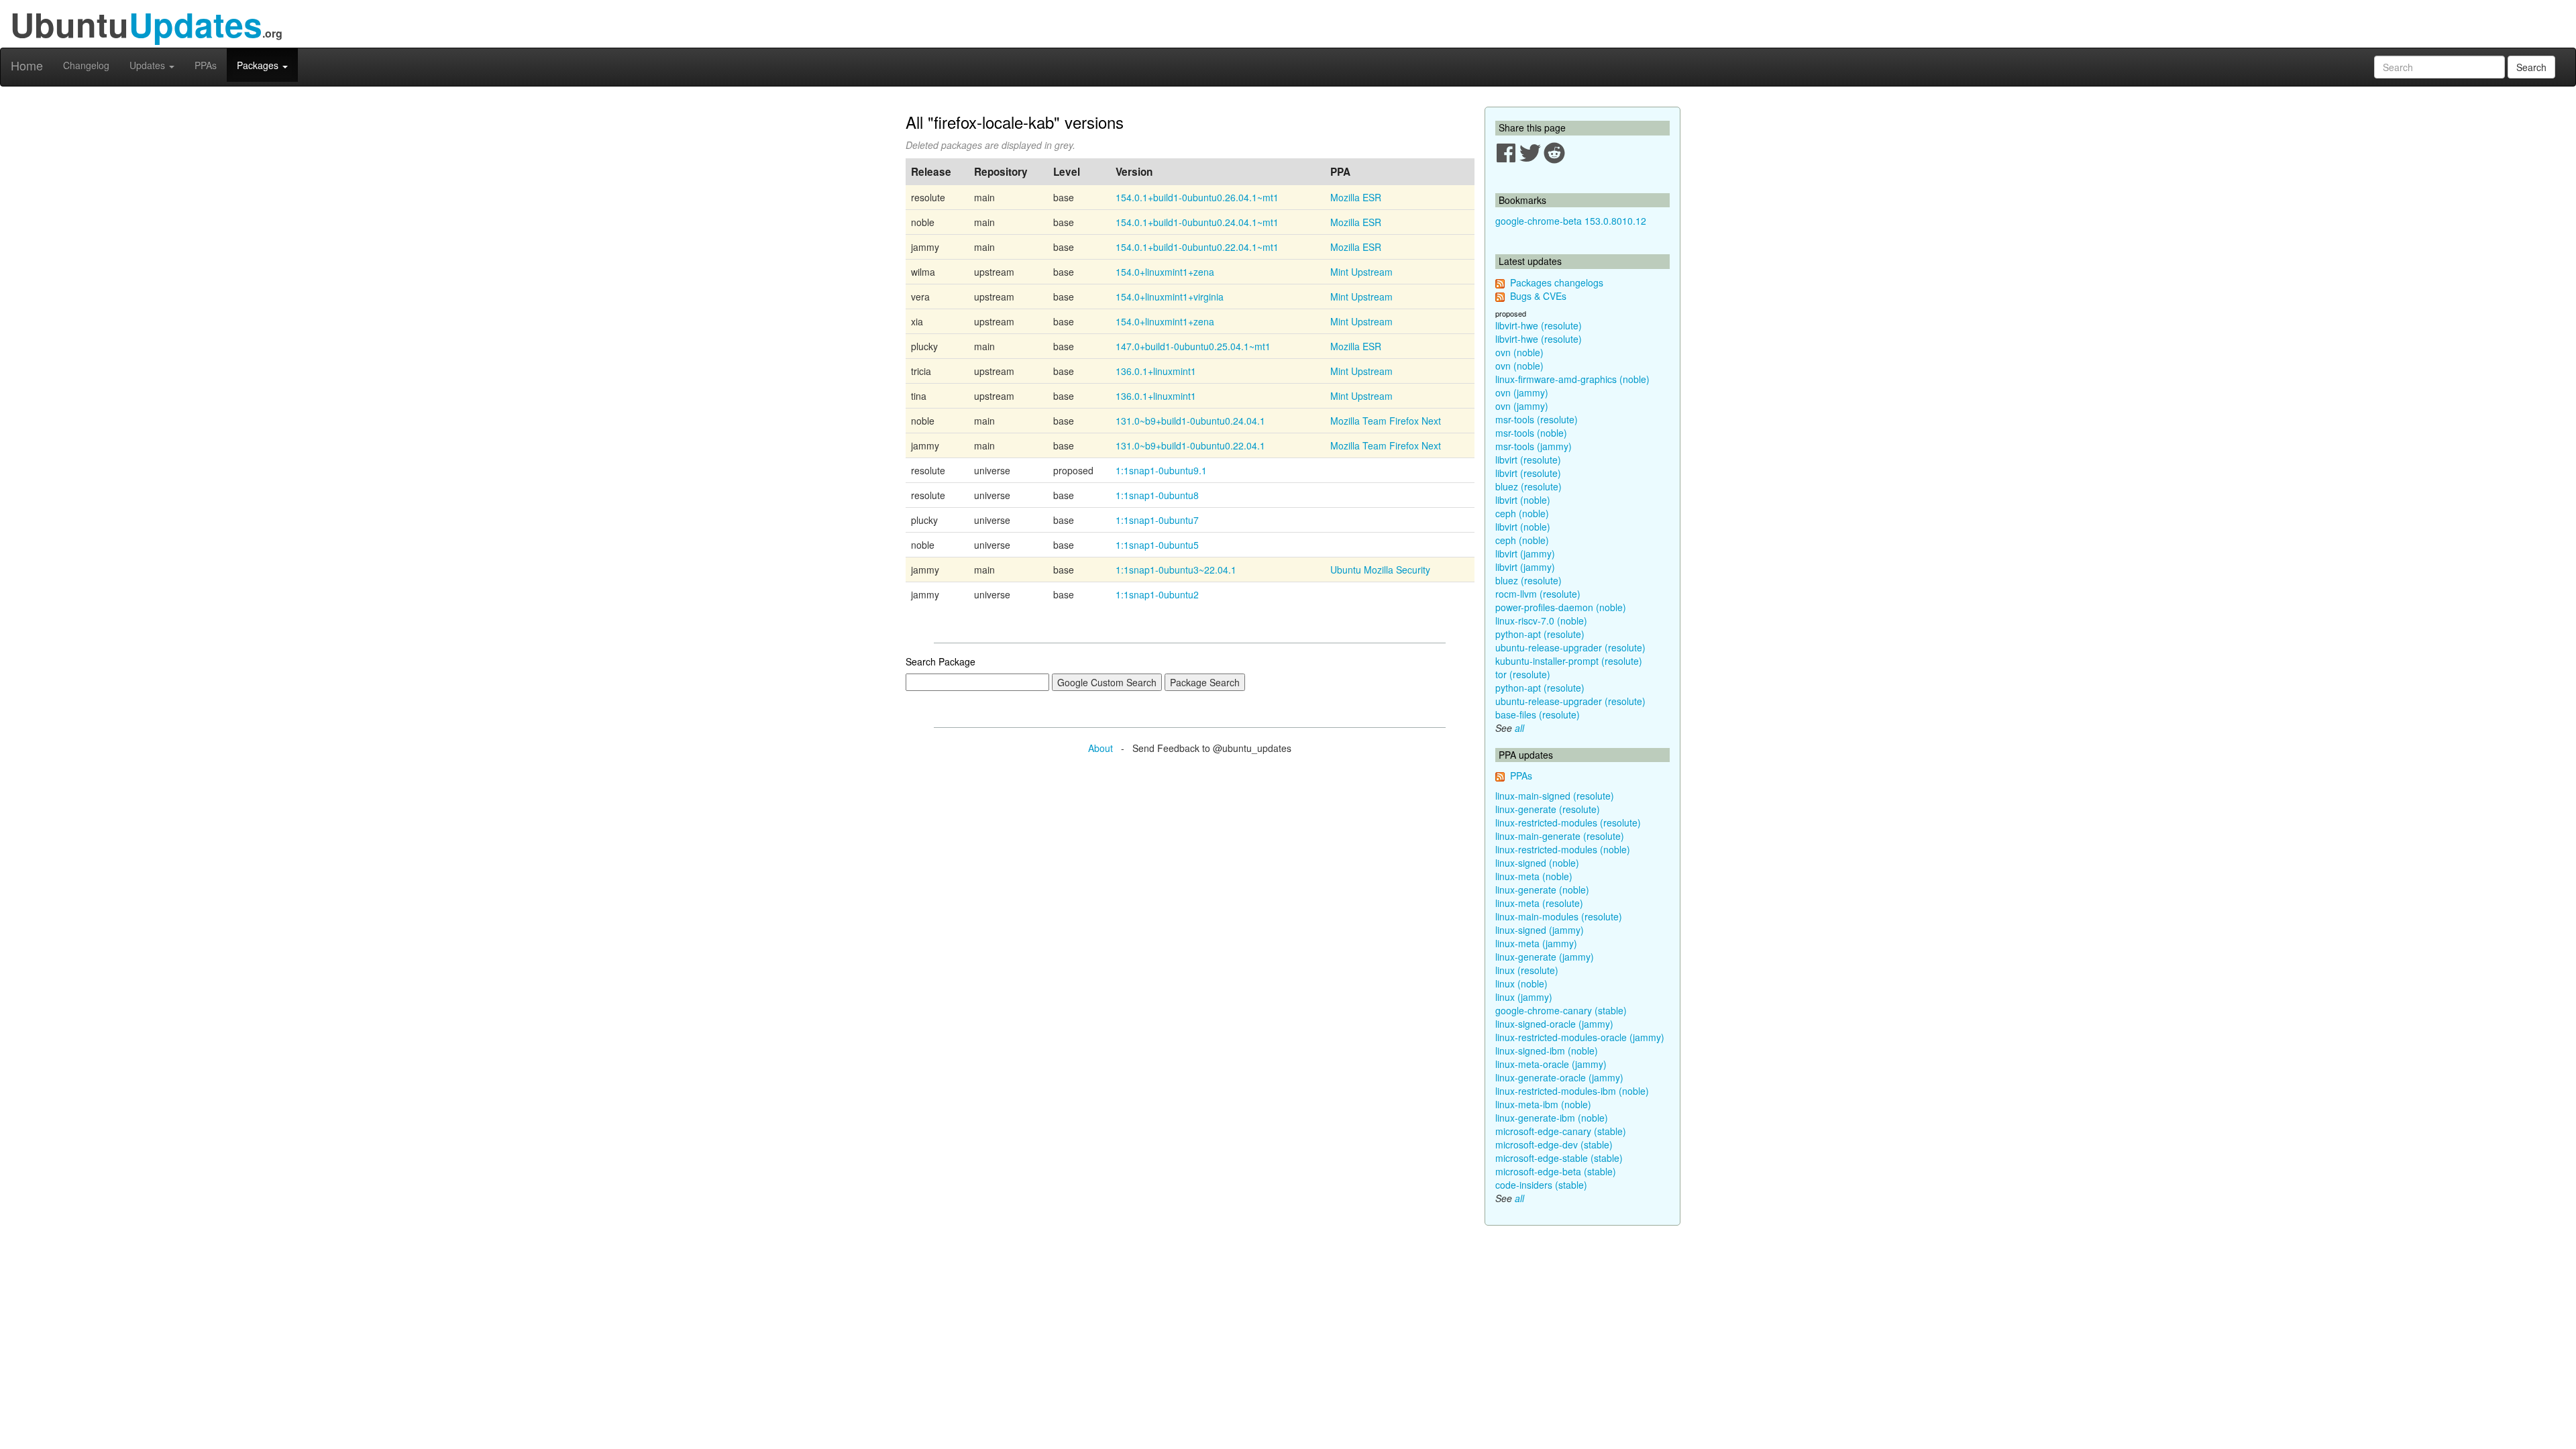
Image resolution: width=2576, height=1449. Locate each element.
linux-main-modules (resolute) (1559, 916)
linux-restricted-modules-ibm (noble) (1572, 1091)
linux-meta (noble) (1534, 876)
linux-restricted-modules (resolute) (1568, 822)
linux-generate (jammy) (1545, 957)
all (1519, 728)
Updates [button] (149, 65)
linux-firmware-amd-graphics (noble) (1572, 379)
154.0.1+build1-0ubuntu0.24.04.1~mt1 (1197, 222)
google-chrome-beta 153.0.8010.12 (1571, 221)
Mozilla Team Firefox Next (1386, 421)
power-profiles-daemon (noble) (1561, 607)
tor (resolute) (1523, 674)
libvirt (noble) (1523, 500)
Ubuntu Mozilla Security (1380, 570)
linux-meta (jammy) (1536, 943)
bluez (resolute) (1528, 486)
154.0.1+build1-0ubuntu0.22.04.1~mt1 (1197, 247)
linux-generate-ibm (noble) (1552, 1118)
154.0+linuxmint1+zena (1165, 272)
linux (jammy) (1524, 997)
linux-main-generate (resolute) (1560, 836)
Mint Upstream (1361, 272)
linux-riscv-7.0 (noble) (1541, 621)
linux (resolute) (1527, 970)
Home (27, 65)
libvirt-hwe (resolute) (1539, 325)
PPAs (206, 65)
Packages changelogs (1557, 282)
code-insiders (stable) (1541, 1185)
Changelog (86, 65)
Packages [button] (259, 65)
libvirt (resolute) (1528, 460)
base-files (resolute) (1538, 714)
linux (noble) (1521, 983)
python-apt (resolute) (1540, 634)
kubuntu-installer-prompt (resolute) (1569, 661)
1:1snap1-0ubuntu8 (1157, 495)
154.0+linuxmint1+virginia (1170, 297)
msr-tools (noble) (1531, 433)
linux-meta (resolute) (1539, 903)
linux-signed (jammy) (1540, 930)
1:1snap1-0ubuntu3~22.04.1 (1176, 570)
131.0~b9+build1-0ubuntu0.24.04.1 (1190, 421)
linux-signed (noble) (1537, 863)
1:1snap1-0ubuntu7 (1157, 520)
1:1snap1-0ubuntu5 (1157, 545)
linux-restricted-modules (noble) (1563, 849)
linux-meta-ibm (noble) (1543, 1104)
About (1101, 748)
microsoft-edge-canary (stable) (1561, 1131)
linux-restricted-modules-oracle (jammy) (1580, 1037)
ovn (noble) (1519, 352)
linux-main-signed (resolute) (1555, 796)
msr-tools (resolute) (1537, 419)
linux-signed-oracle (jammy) (1554, 1024)
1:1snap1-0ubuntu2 (1157, 594)
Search (2531, 67)
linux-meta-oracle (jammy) (1551, 1064)
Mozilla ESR (1356, 197)
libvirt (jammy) (1525, 553)
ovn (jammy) (1522, 392)
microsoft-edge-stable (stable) (1559, 1158)
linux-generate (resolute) (1548, 809)
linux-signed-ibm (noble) (1547, 1051)
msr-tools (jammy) (1534, 446)
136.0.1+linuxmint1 (1156, 371)
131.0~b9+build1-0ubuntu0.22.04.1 (1190, 445)
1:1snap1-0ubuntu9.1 (1161, 470)
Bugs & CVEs (1538, 296)
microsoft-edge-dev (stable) (1554, 1144)
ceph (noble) (1522, 513)
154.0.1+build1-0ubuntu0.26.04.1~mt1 (1197, 197)
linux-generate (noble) (1542, 890)
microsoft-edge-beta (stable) (1556, 1171)
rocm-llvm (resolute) (1538, 594)
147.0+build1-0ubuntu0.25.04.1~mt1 (1193, 346)
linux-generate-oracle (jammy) (1559, 1077)
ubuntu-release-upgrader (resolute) (1570, 647)
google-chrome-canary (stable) (1561, 1010)
